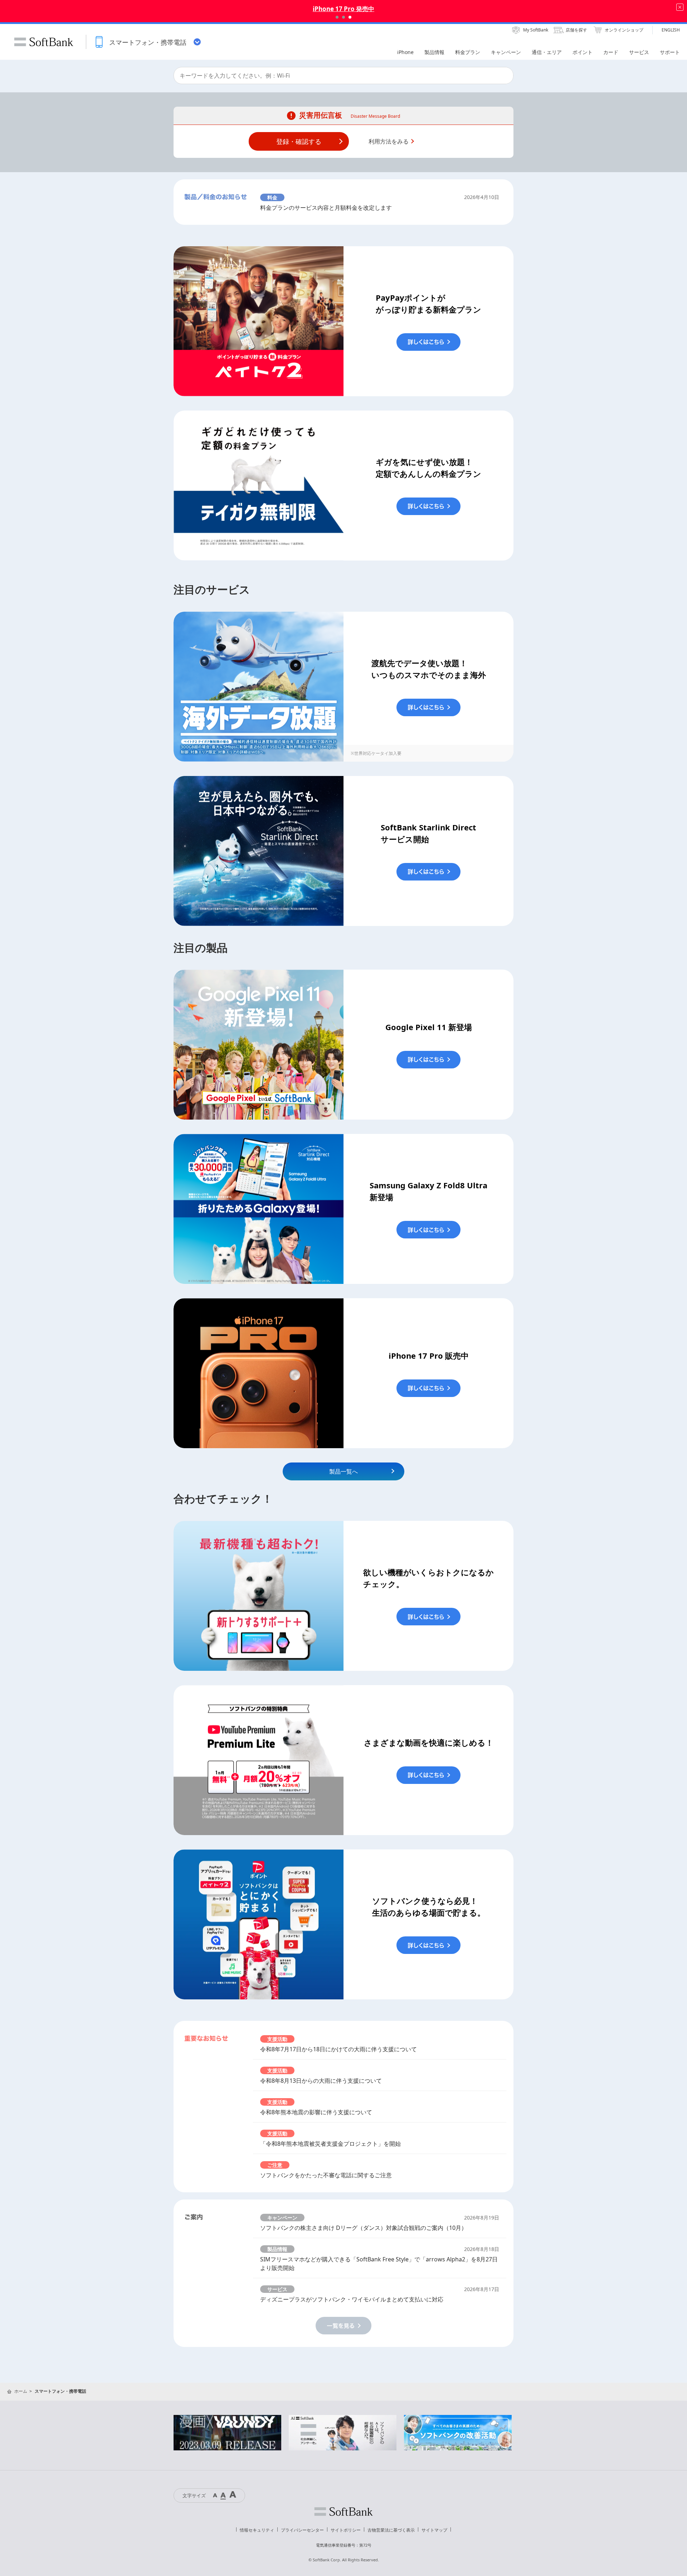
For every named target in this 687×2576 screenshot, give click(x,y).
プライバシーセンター (302, 2530)
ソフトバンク (343, 2512)
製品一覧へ (343, 1471)
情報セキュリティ (257, 2530)
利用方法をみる (389, 141)
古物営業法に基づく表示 (391, 2530)
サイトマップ (434, 2530)
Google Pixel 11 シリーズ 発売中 (343, 9)
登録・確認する (299, 141)
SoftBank (44, 42)
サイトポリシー (346, 2530)
